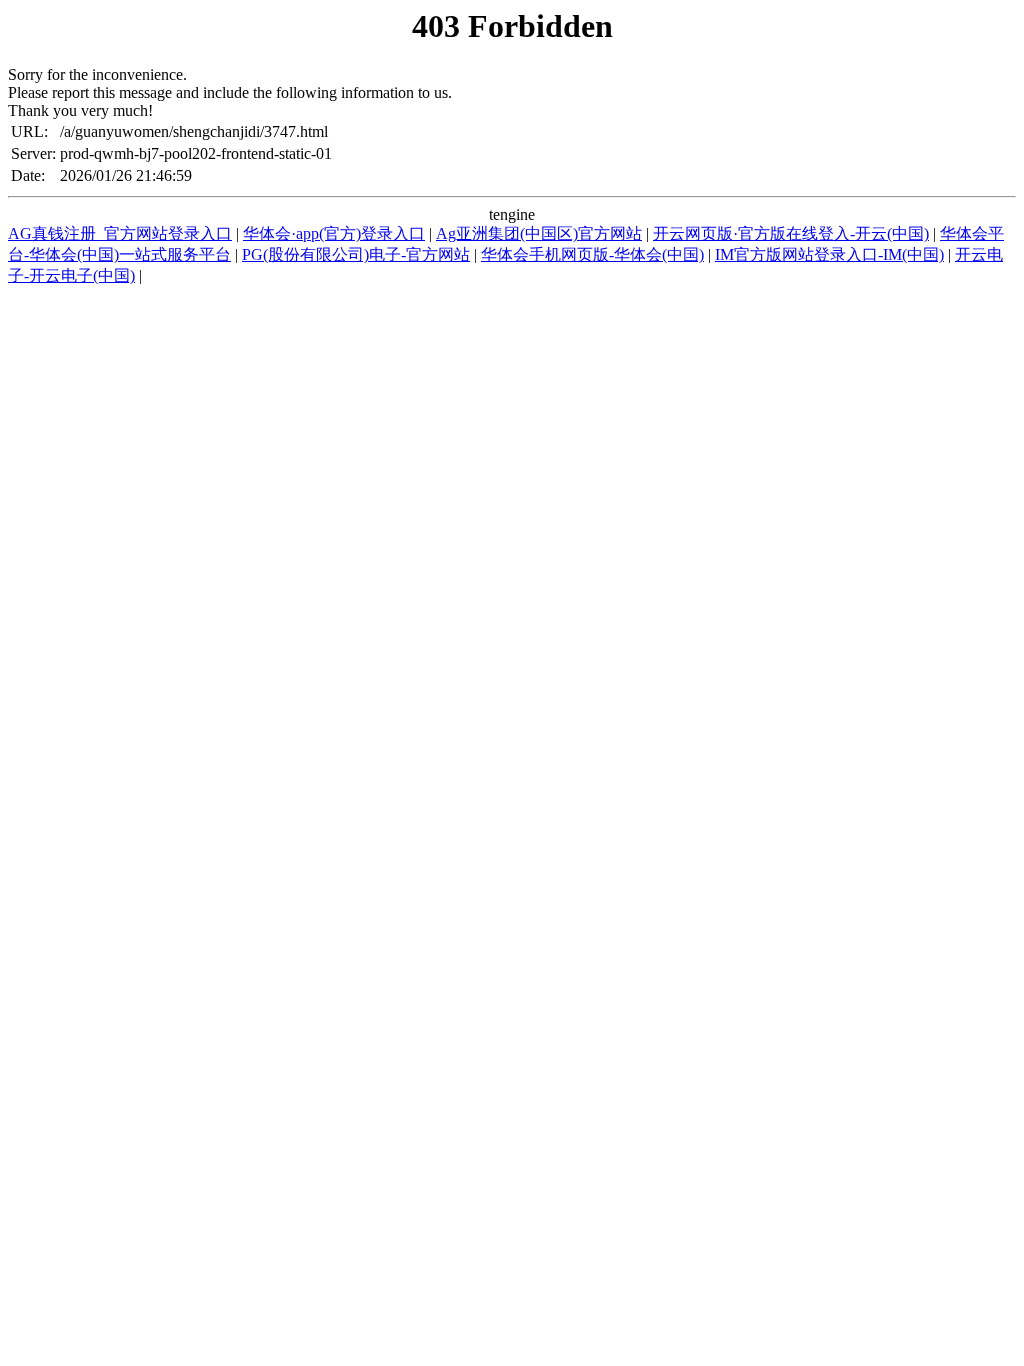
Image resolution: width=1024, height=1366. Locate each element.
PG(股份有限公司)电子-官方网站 (356, 254)
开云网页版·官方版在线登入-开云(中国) (791, 233)
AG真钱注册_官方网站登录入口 (120, 233)
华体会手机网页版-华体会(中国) (592, 254)
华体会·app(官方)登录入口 (334, 233)
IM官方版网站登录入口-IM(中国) (829, 254)
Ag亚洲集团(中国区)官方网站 (539, 233)
